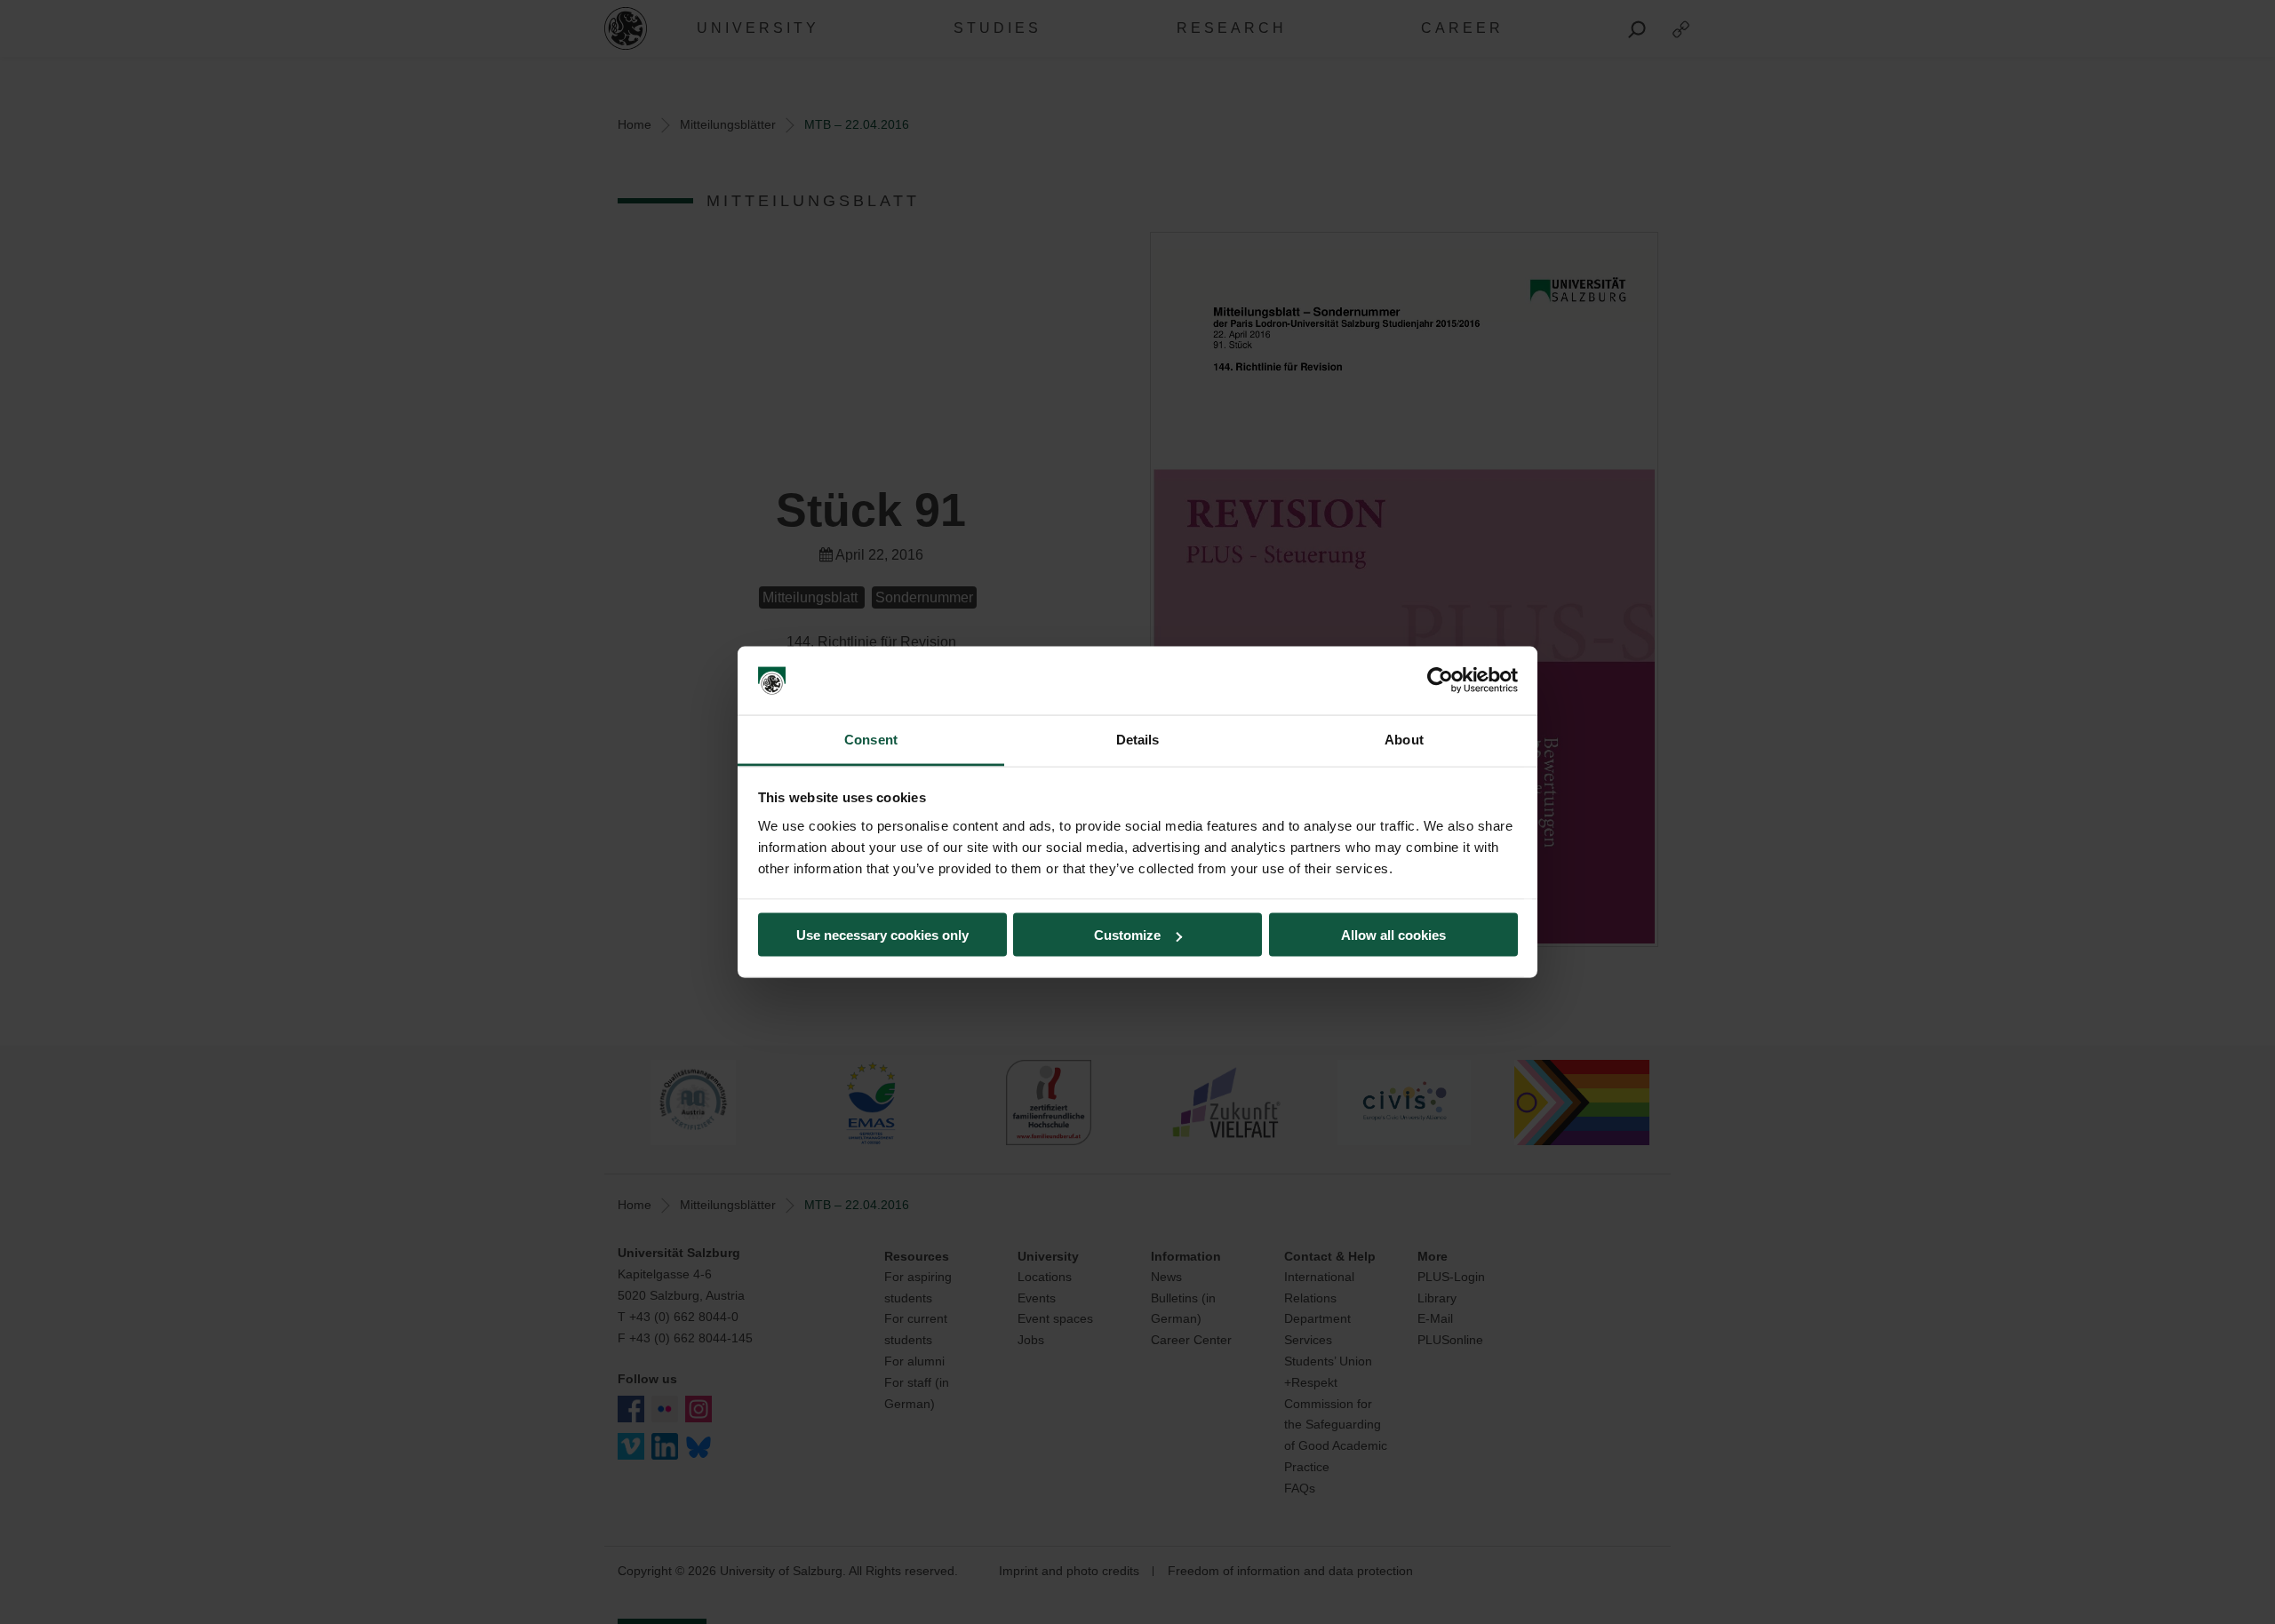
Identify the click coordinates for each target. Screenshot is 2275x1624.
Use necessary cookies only (882, 935)
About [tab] (1404, 739)
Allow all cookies (1393, 935)
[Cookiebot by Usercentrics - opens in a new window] (1440, 681)
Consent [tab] (871, 739)
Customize (1127, 935)
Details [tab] (1138, 739)
